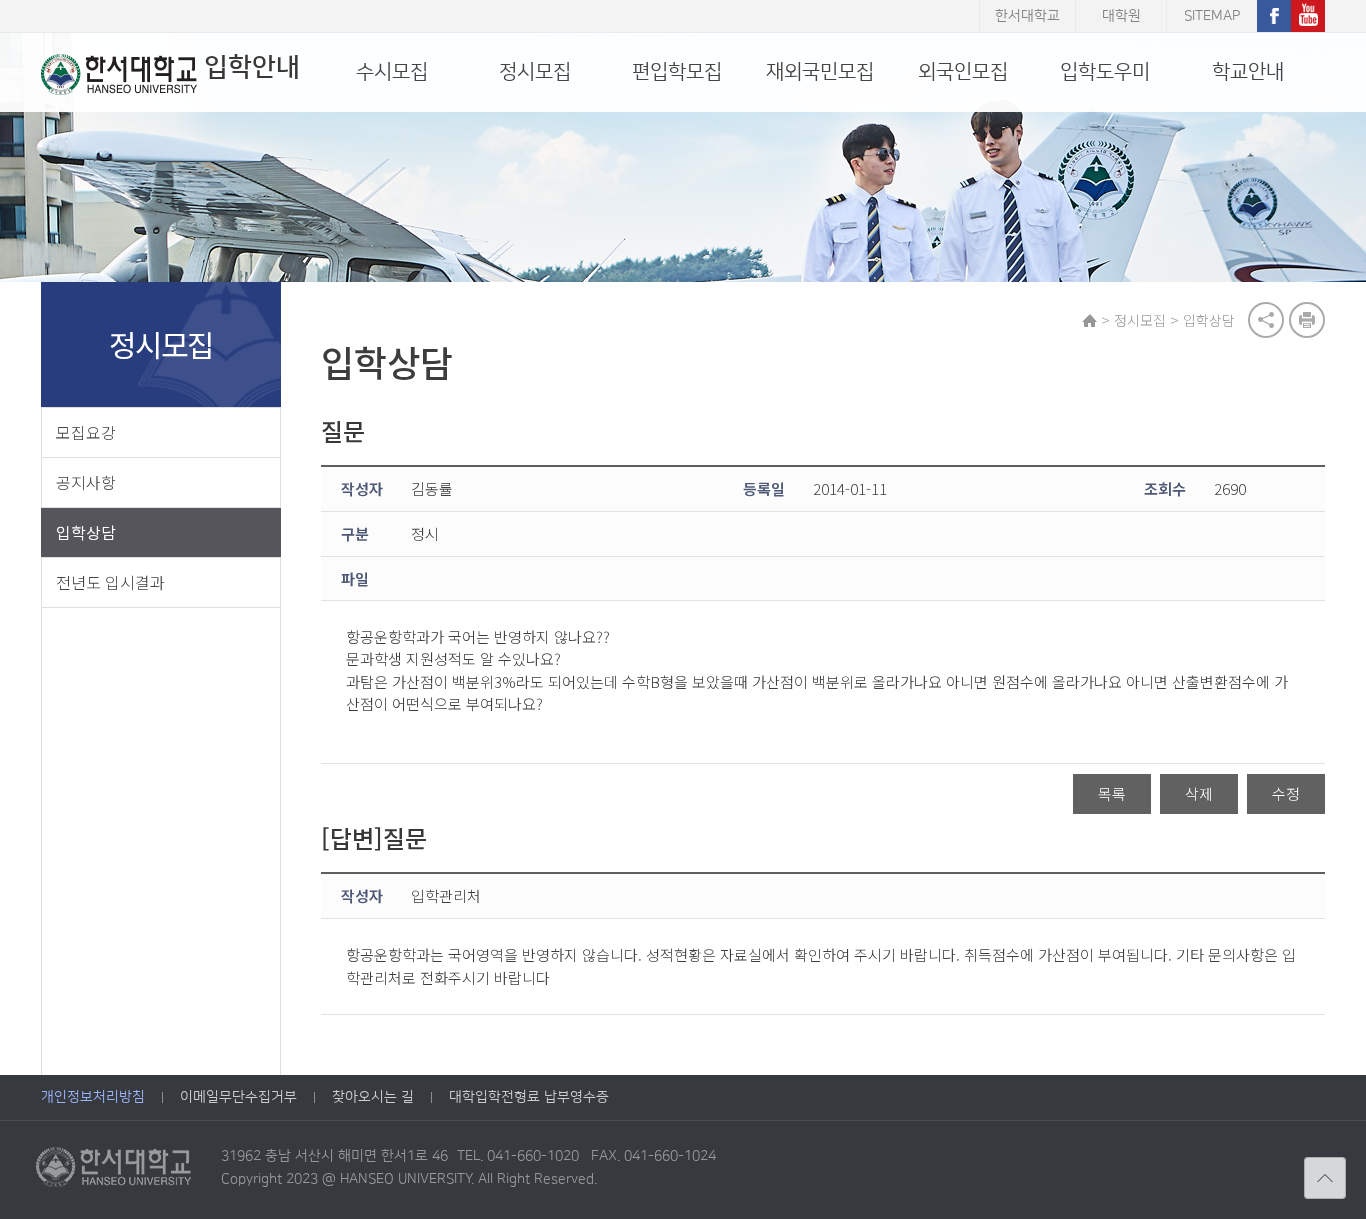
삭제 (1199, 793)
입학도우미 (1105, 72)
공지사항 (86, 482)
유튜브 (1308, 16)
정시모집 (535, 72)
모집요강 (86, 432)
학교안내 (1248, 72)
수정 (1286, 793)
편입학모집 (677, 72)
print (1307, 320)
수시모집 (392, 72)
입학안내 (252, 67)
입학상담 (86, 532)
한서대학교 (1027, 16)
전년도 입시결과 (110, 582)
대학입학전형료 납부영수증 (529, 1097)
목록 (1112, 793)
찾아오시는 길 (373, 1097)
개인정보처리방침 (93, 1097)
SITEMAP (1212, 16)
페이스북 (1274, 16)
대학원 (1121, 16)
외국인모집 (963, 72)
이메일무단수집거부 (238, 1097)
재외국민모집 (820, 72)
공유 (1266, 320)
